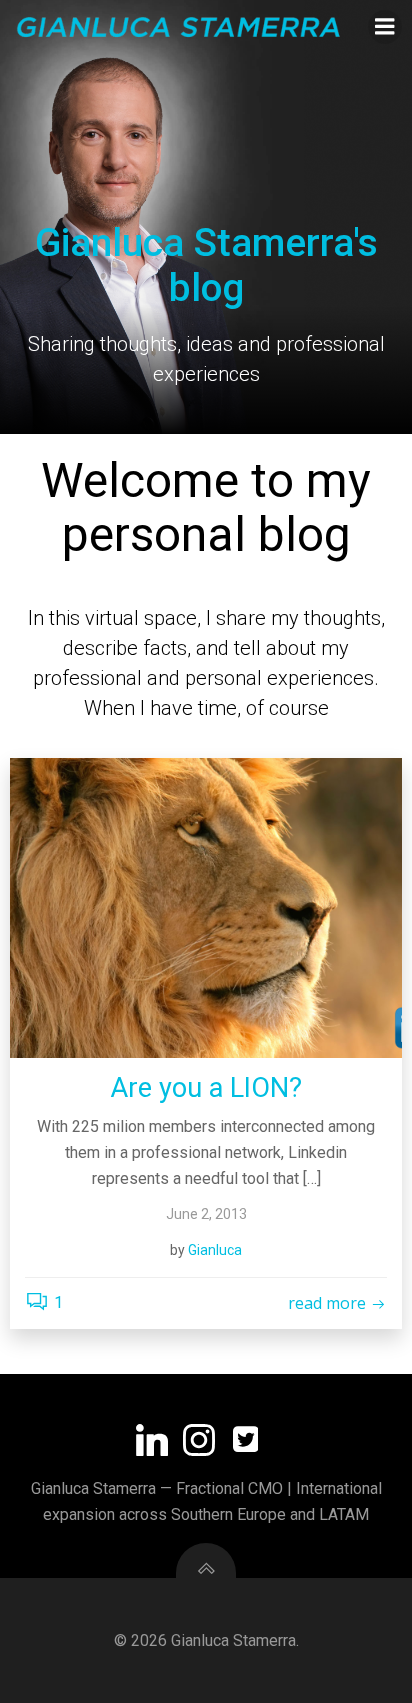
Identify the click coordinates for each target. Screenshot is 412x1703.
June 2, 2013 (206, 1214)
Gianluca (215, 1250)
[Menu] (385, 27)
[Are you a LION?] (206, 907)
